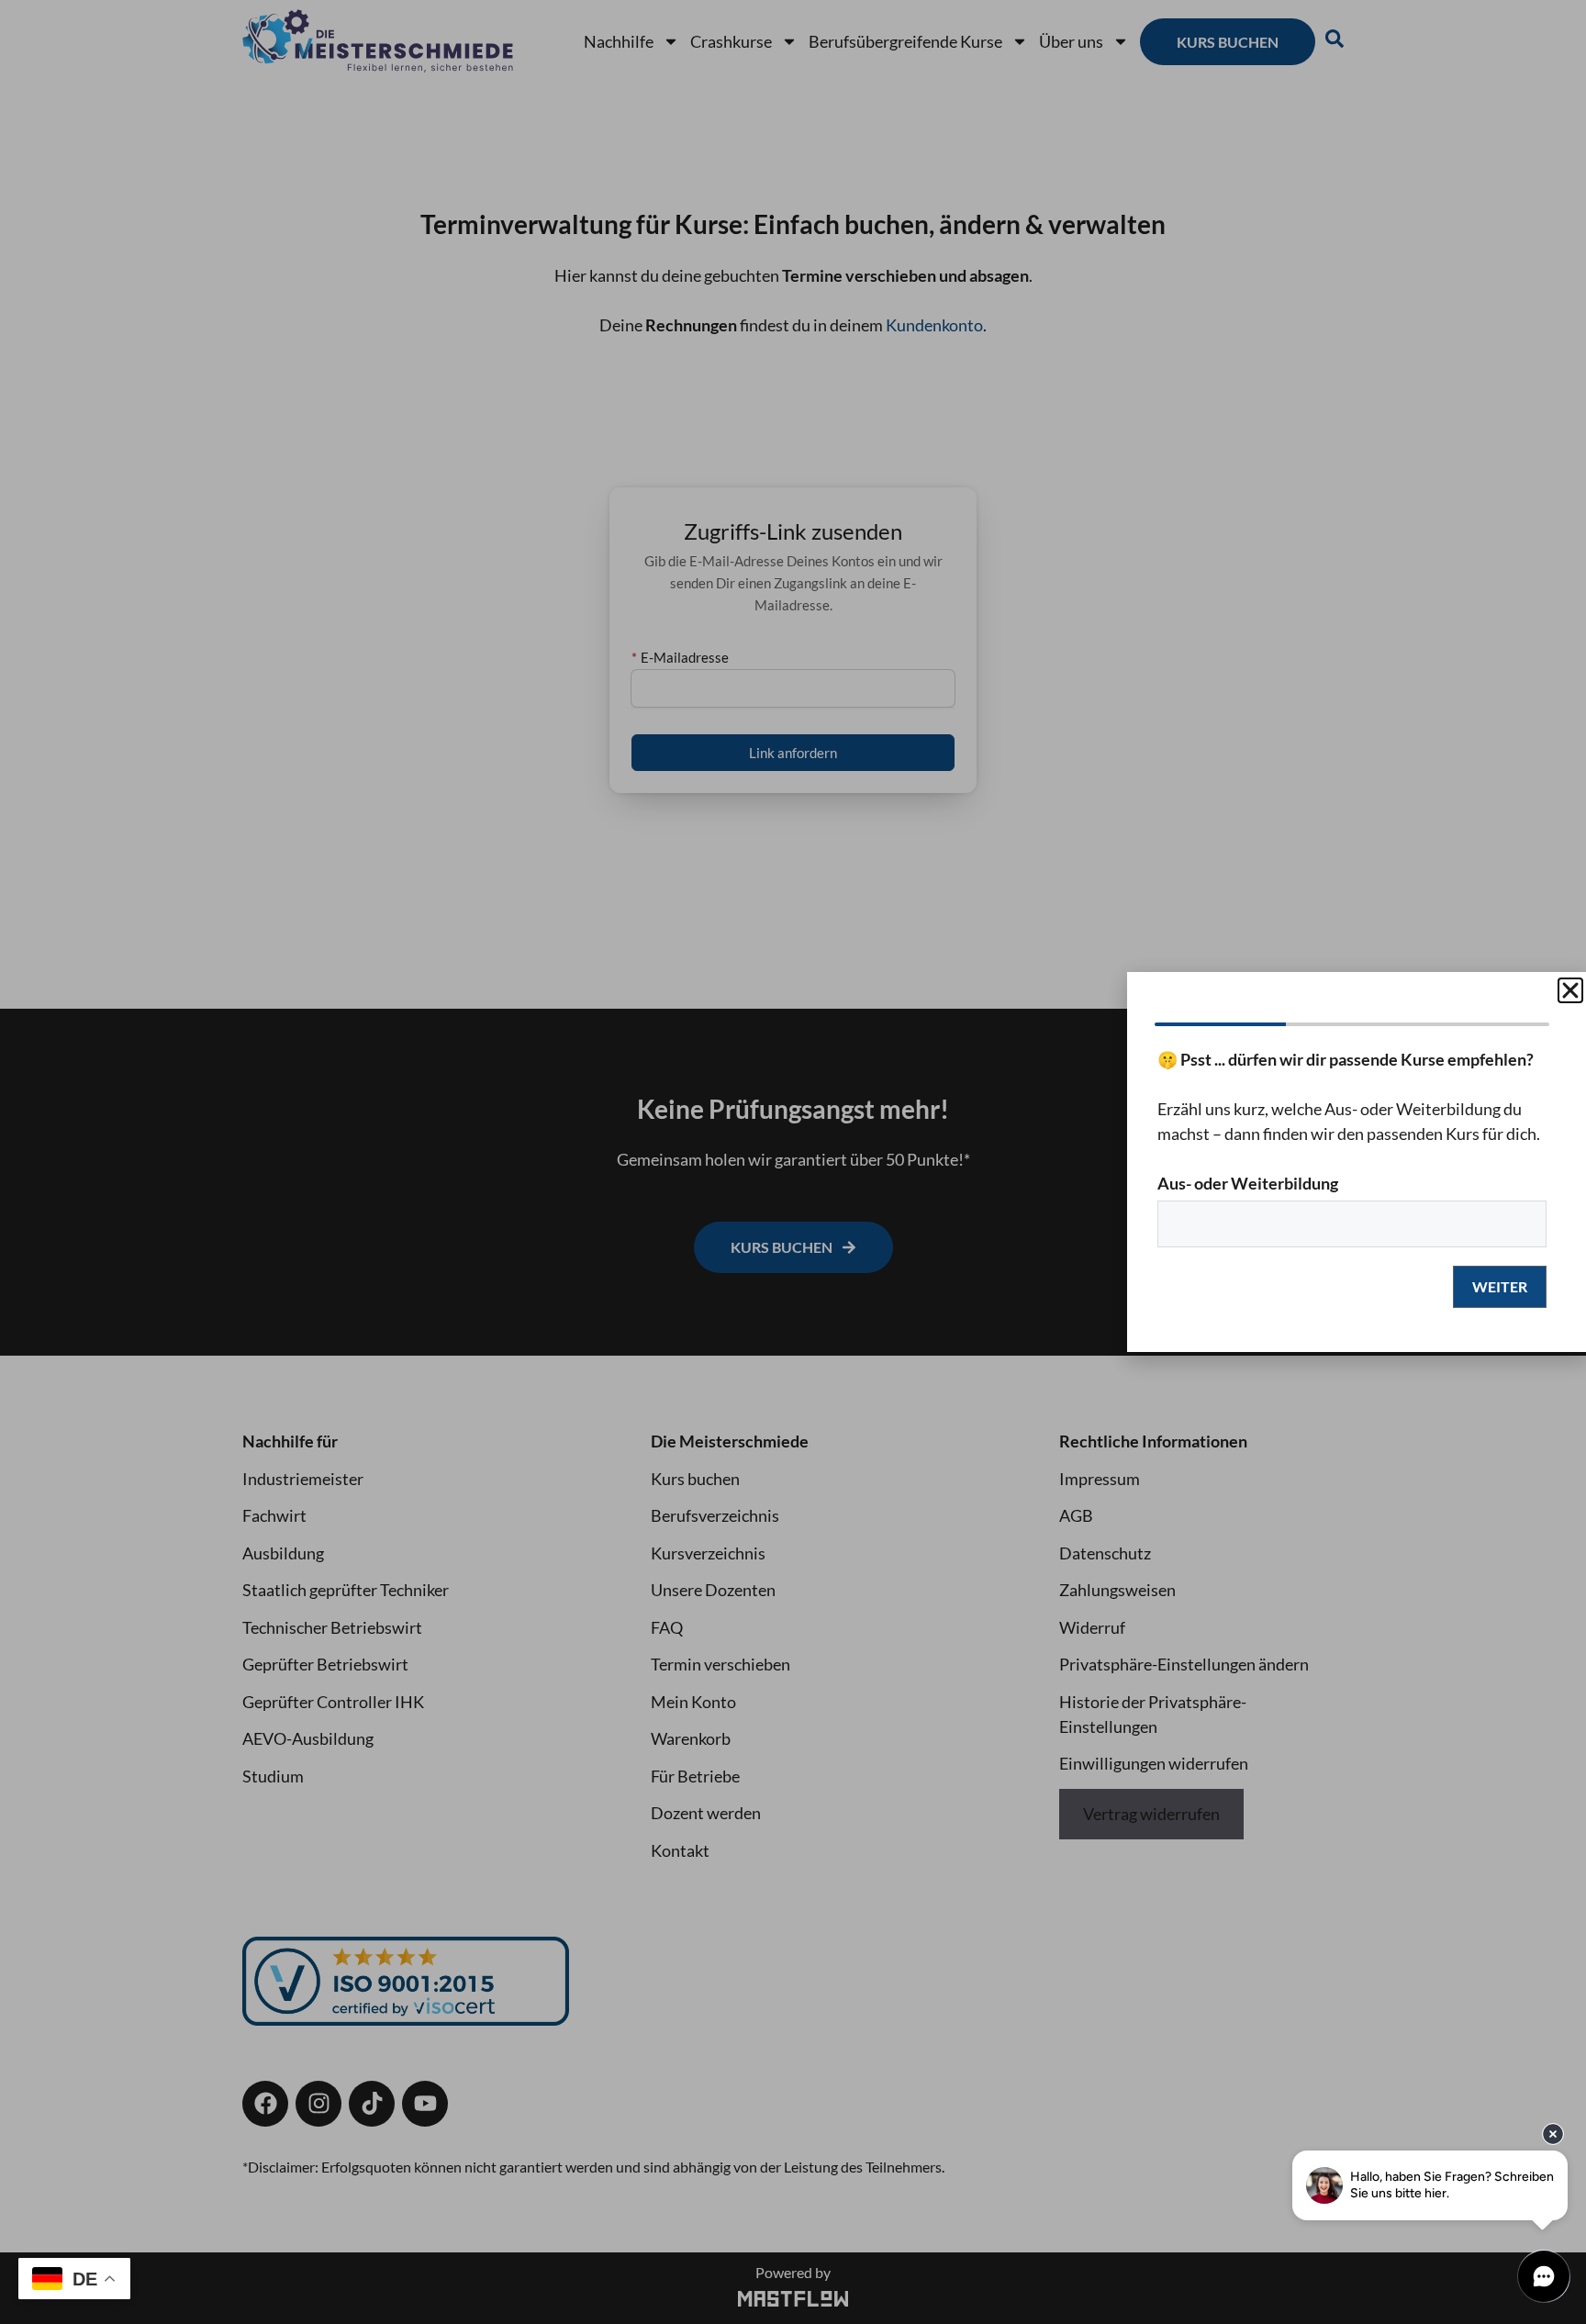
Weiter (1500, 1286)
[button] (1570, 990)
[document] (793, 1162)
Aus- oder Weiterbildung (1248, 1183)
